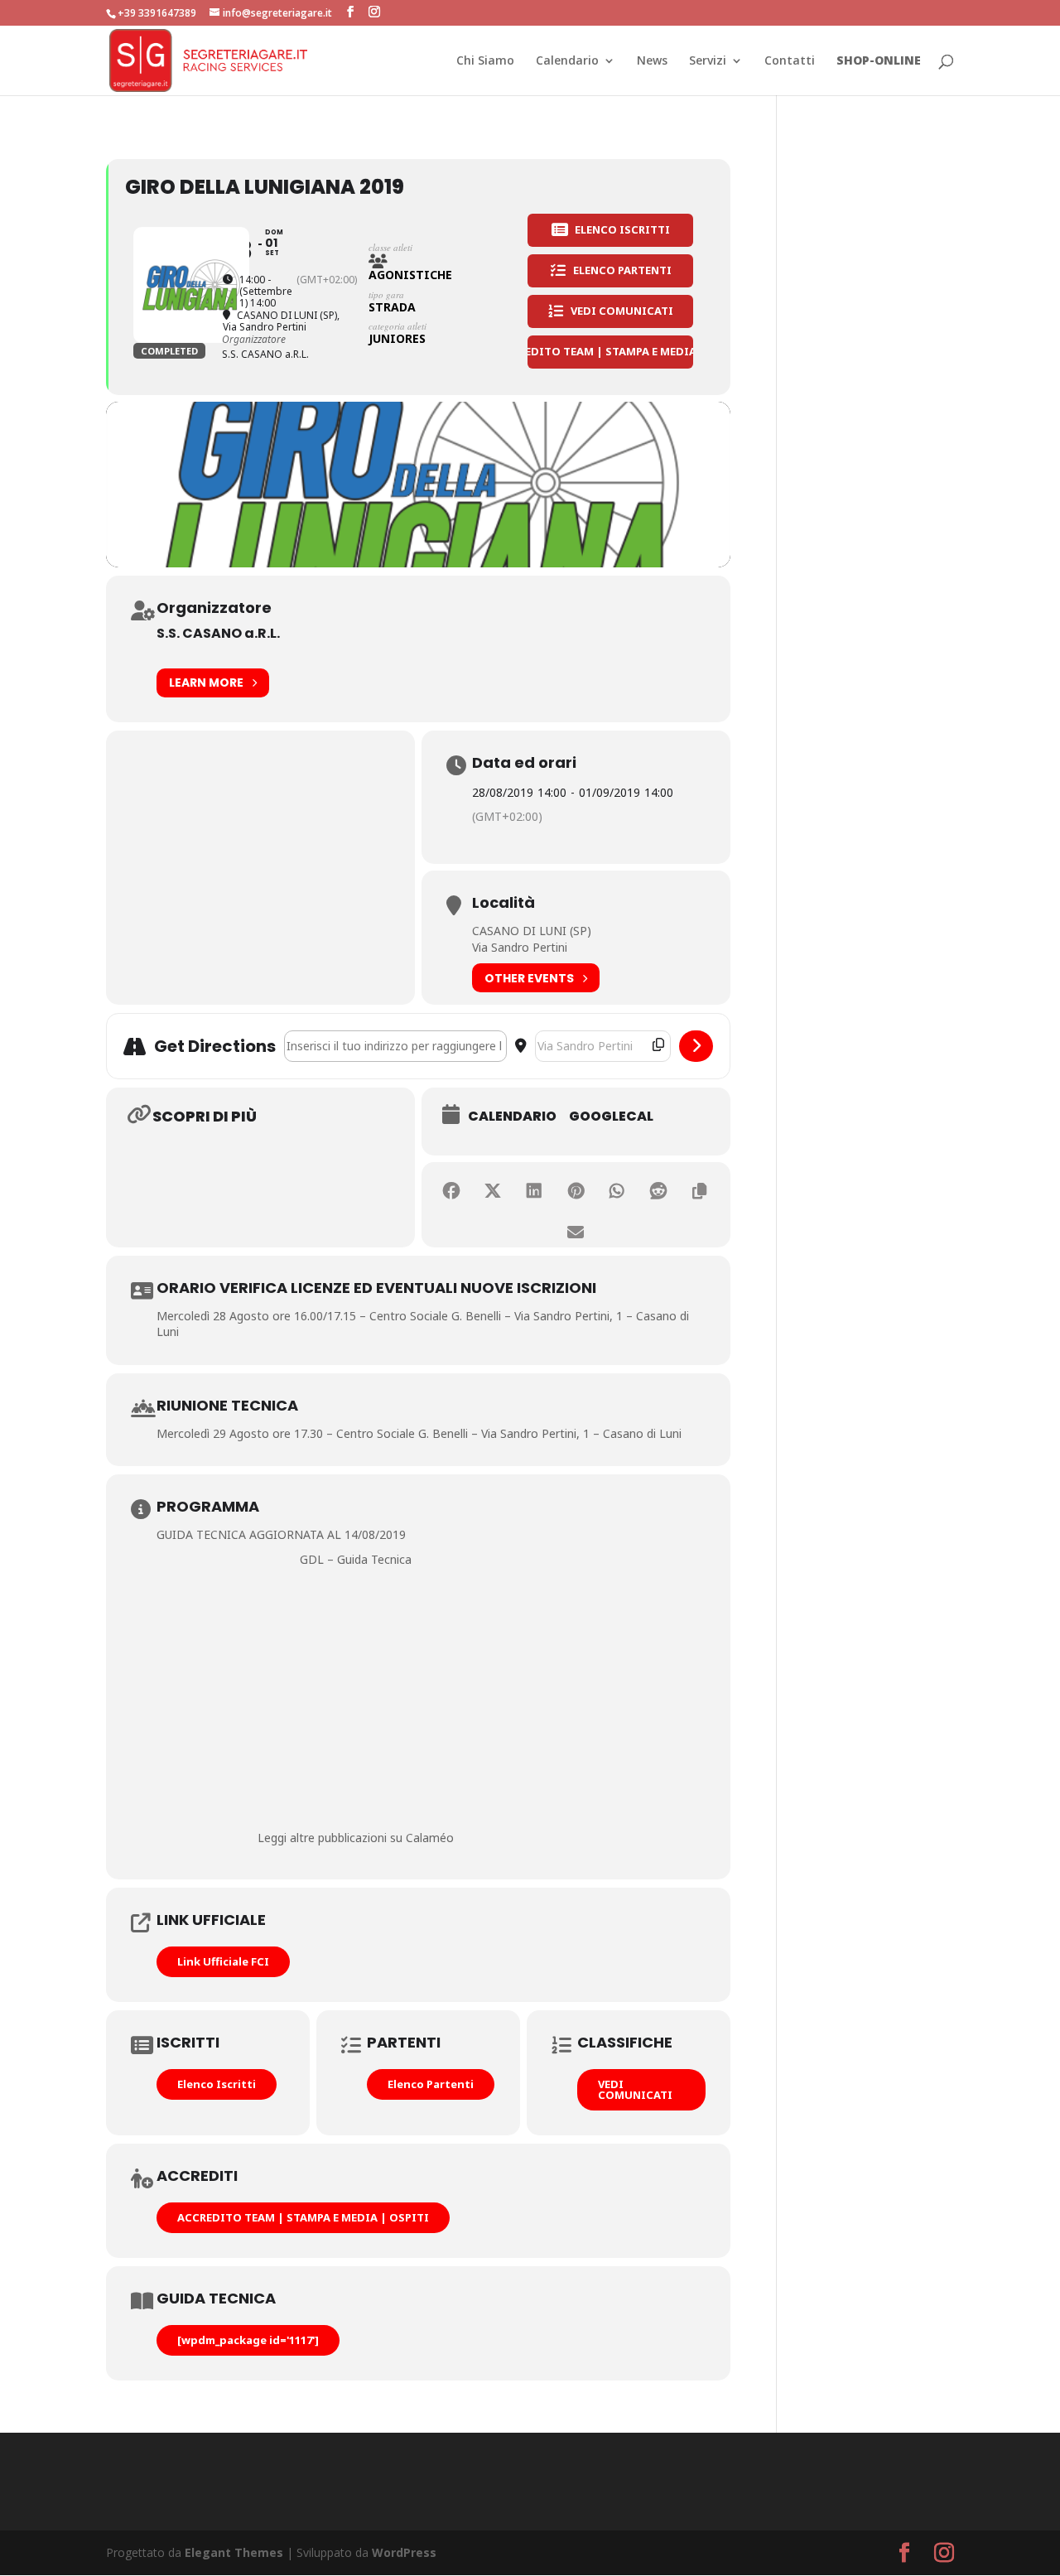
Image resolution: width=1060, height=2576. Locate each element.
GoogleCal (611, 1117)
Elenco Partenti (431, 2084)
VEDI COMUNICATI (635, 2089)
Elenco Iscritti (217, 2084)
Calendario (567, 61)
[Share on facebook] (451, 1191)
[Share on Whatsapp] (617, 1191)
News (652, 61)
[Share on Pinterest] (576, 1191)
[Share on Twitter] (493, 1191)
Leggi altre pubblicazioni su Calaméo (356, 1838)
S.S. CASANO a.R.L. (218, 633)
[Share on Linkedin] (534, 1191)
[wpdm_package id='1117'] (248, 2340)
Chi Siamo (485, 61)
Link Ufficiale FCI (223, 1961)
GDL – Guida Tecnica (356, 1559)
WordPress (404, 2552)
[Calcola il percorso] (696, 1046)
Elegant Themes (234, 2552)
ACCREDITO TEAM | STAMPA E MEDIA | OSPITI (303, 2217)
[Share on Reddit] (658, 1191)
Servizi (708, 61)
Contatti (790, 61)
